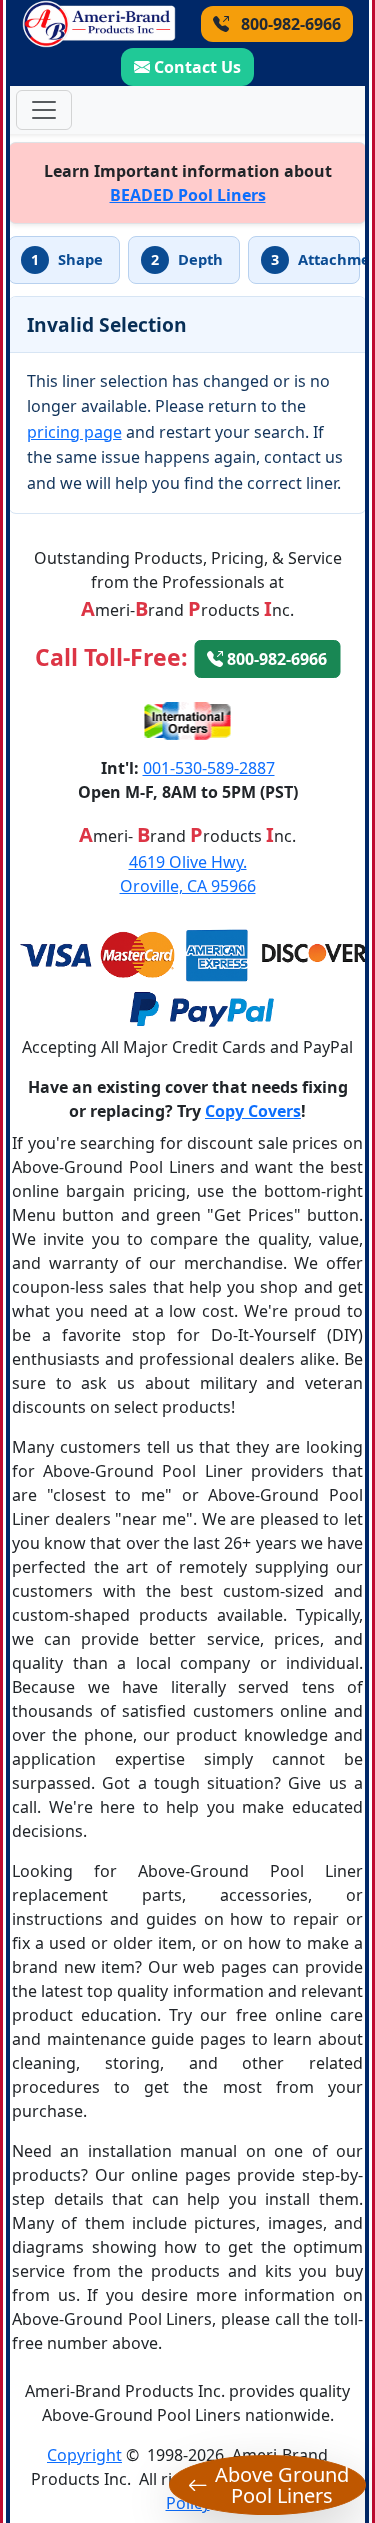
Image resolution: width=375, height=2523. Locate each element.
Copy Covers (253, 1111)
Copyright (84, 2455)
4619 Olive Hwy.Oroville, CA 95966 (188, 874)
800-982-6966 (289, 24)
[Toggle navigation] (44, 110)
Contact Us (197, 67)
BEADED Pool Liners (188, 195)
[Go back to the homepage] (99, 24)
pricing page (74, 432)
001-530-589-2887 (209, 768)
